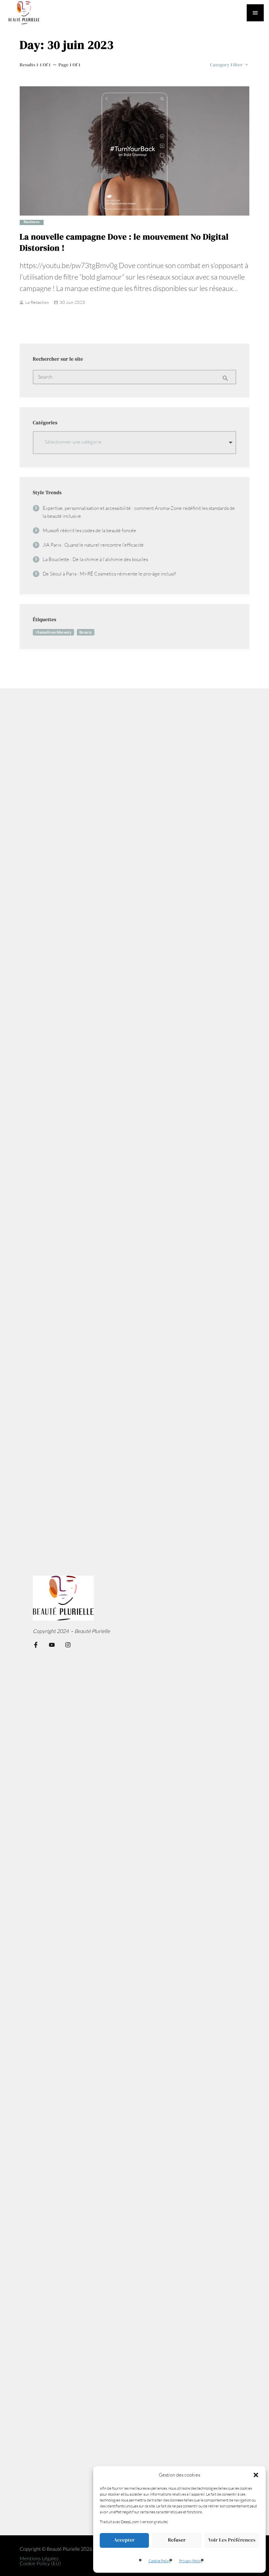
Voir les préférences (232, 2540)
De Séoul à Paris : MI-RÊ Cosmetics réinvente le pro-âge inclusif (109, 574)
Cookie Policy (160, 2561)
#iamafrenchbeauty (53, 632)
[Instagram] (68, 1645)
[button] (256, 2475)
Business (32, 222)
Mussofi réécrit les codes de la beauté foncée (89, 530)
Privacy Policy (191, 2561)
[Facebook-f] (36, 1645)
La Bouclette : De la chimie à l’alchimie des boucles (95, 559)
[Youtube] (52, 1645)
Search (45, 377)
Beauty (86, 632)
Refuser (177, 2540)
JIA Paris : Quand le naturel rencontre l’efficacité (93, 545)
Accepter (124, 2540)
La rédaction (37, 302)
